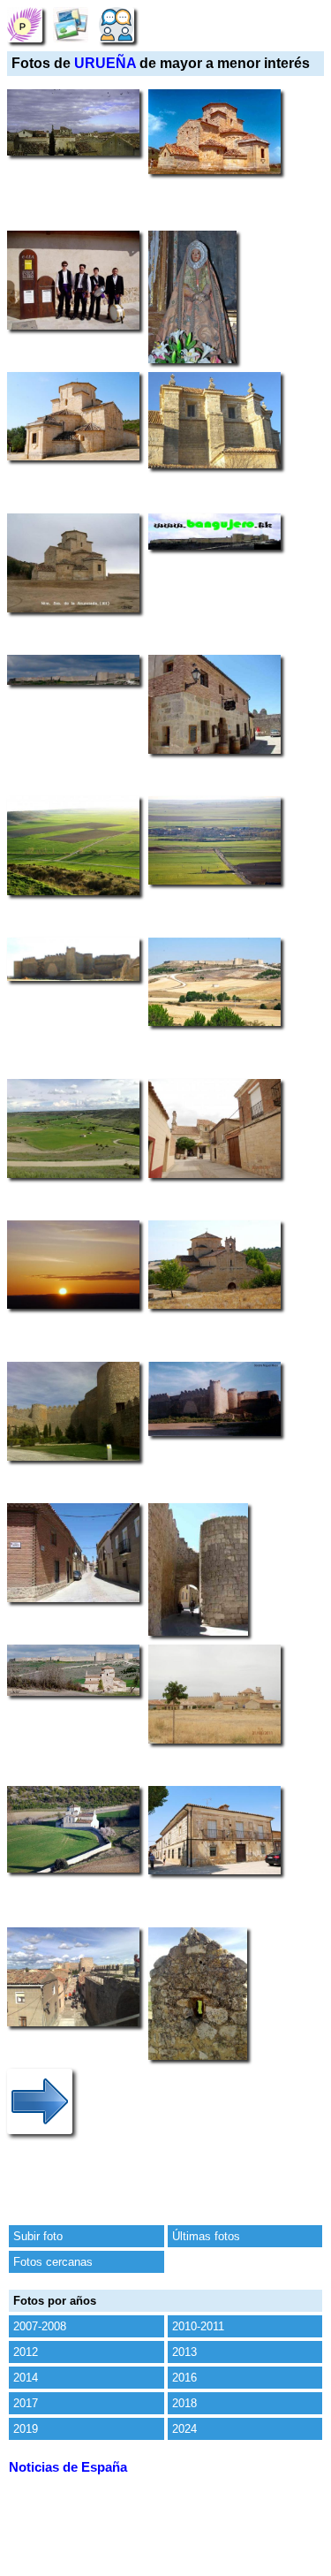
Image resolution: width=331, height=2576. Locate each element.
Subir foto (38, 2236)
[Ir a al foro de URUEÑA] (117, 24)
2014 (26, 2378)
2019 (26, 2429)
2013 (184, 2352)
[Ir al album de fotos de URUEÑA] (71, 24)
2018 (184, 2403)
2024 (184, 2429)
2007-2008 (40, 2326)
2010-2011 (198, 2326)
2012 (26, 2352)
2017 (26, 2403)
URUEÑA (105, 63)
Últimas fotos (206, 2236)
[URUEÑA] (25, 24)
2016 (184, 2378)
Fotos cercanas (53, 2262)
